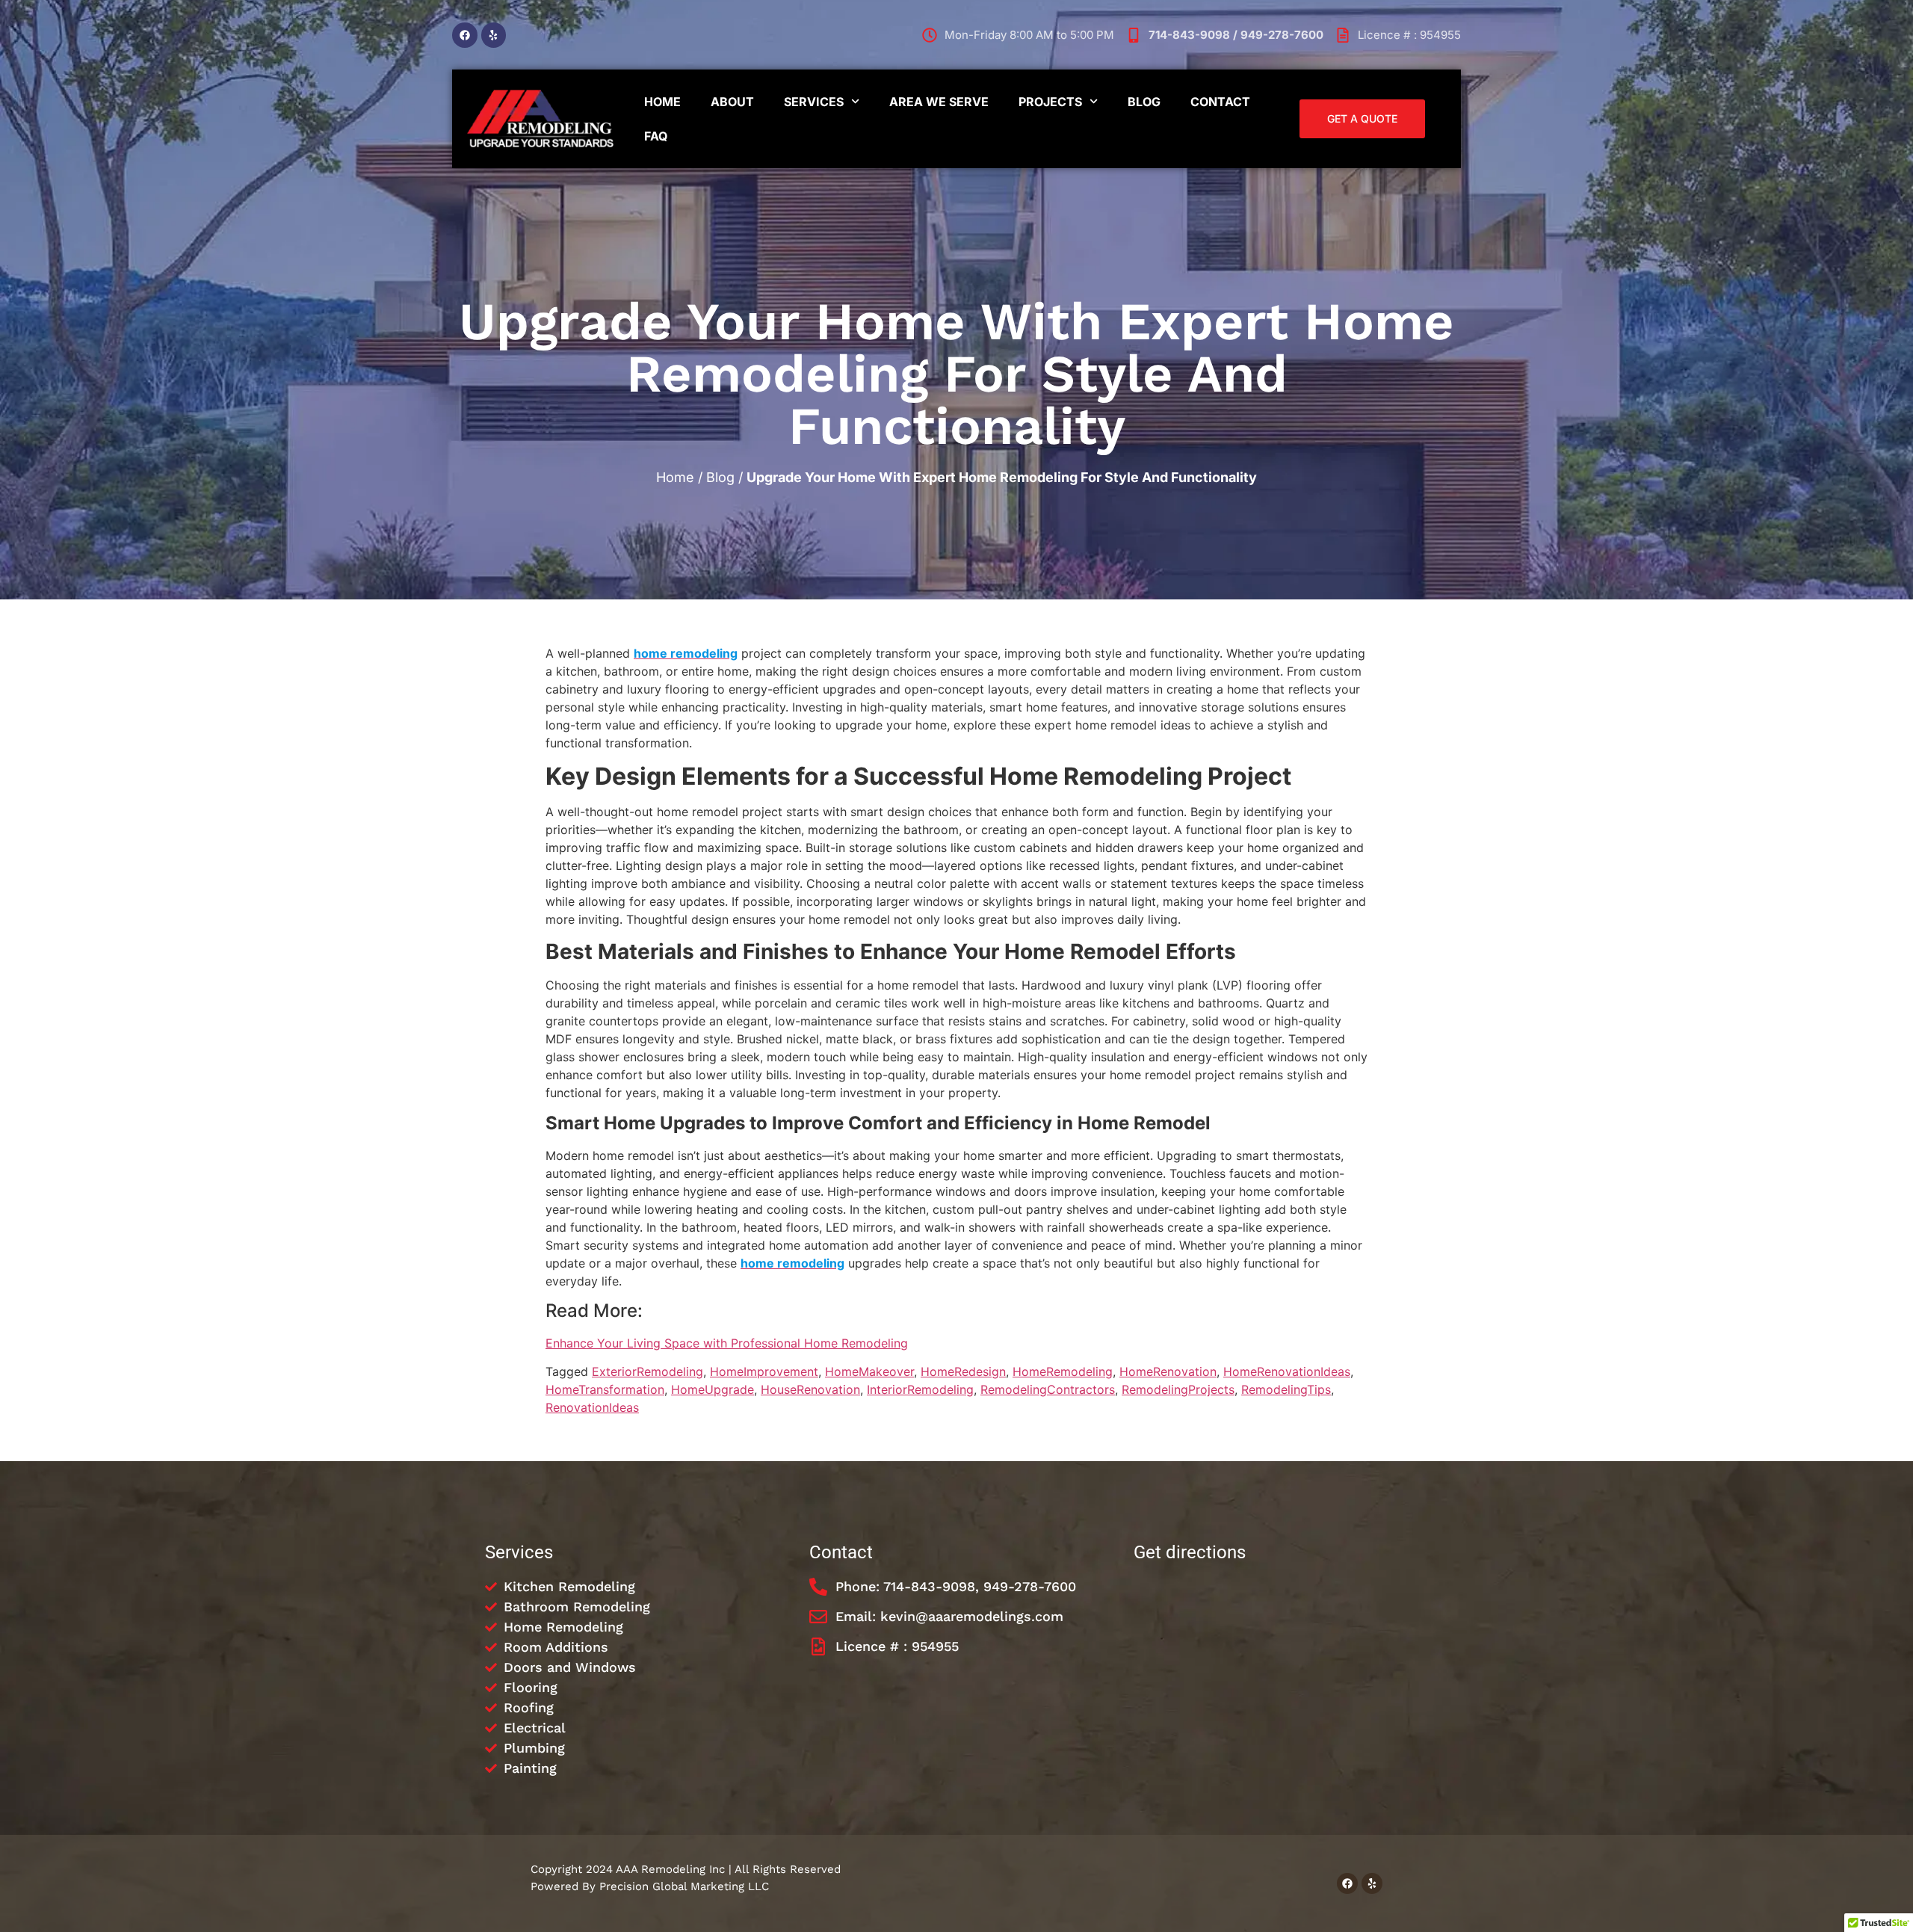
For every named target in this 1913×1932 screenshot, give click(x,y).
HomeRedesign (963, 1371)
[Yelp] (494, 35)
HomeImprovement (764, 1371)
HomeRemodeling (1063, 1371)
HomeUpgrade (713, 1389)
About (732, 102)
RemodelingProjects (1178, 1389)
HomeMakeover (869, 1371)
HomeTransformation (605, 1389)
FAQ (656, 136)
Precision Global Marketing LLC (684, 1886)
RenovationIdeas (592, 1407)
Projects (1050, 102)
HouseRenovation (810, 1389)
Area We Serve (939, 102)
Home (662, 102)
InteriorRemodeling (920, 1389)
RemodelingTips (1286, 1389)
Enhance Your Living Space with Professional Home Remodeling (727, 1343)
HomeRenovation (1168, 1371)
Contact (1220, 102)
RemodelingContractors (1048, 1389)
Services (814, 102)
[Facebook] (465, 35)
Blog (1144, 102)
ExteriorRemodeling (648, 1371)
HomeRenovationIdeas (1287, 1371)
